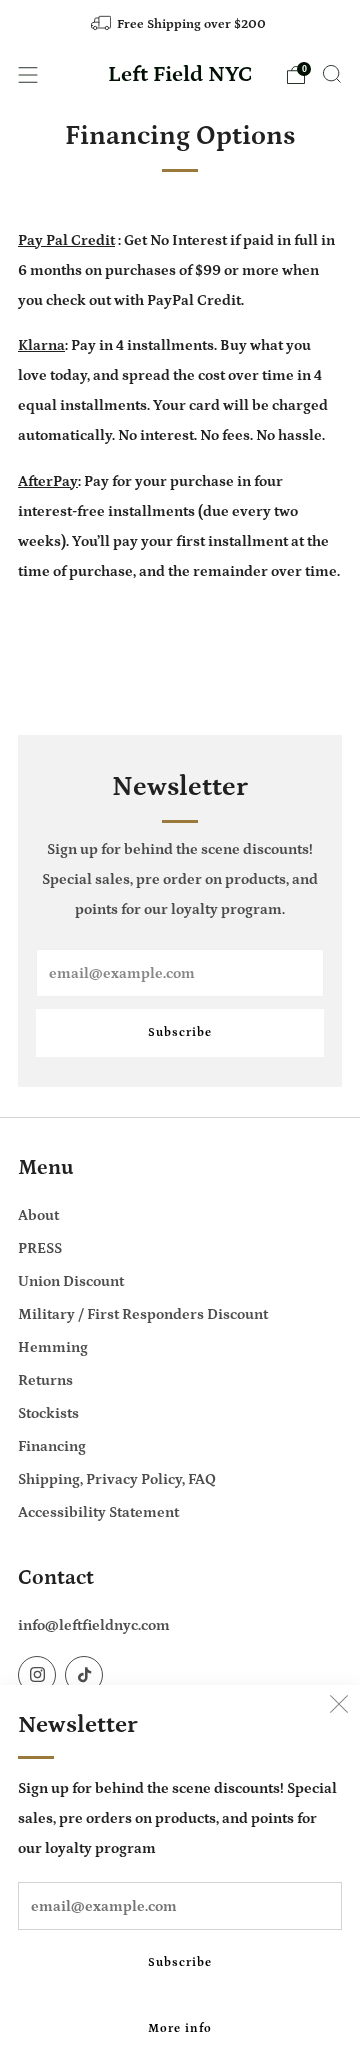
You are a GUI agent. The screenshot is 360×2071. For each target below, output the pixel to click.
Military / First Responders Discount (143, 1314)
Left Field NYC (180, 75)
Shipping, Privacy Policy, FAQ (117, 1479)
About (38, 1215)
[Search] (332, 74)
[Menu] (28, 75)
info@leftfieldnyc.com (94, 1625)
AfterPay (48, 481)
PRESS (40, 1248)
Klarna (41, 345)
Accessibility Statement (98, 1512)
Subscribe (180, 1962)
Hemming (53, 1347)
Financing (52, 1446)
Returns (45, 1380)
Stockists (48, 1413)
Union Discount (71, 1281)
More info (180, 2028)
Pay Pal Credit (66, 240)
